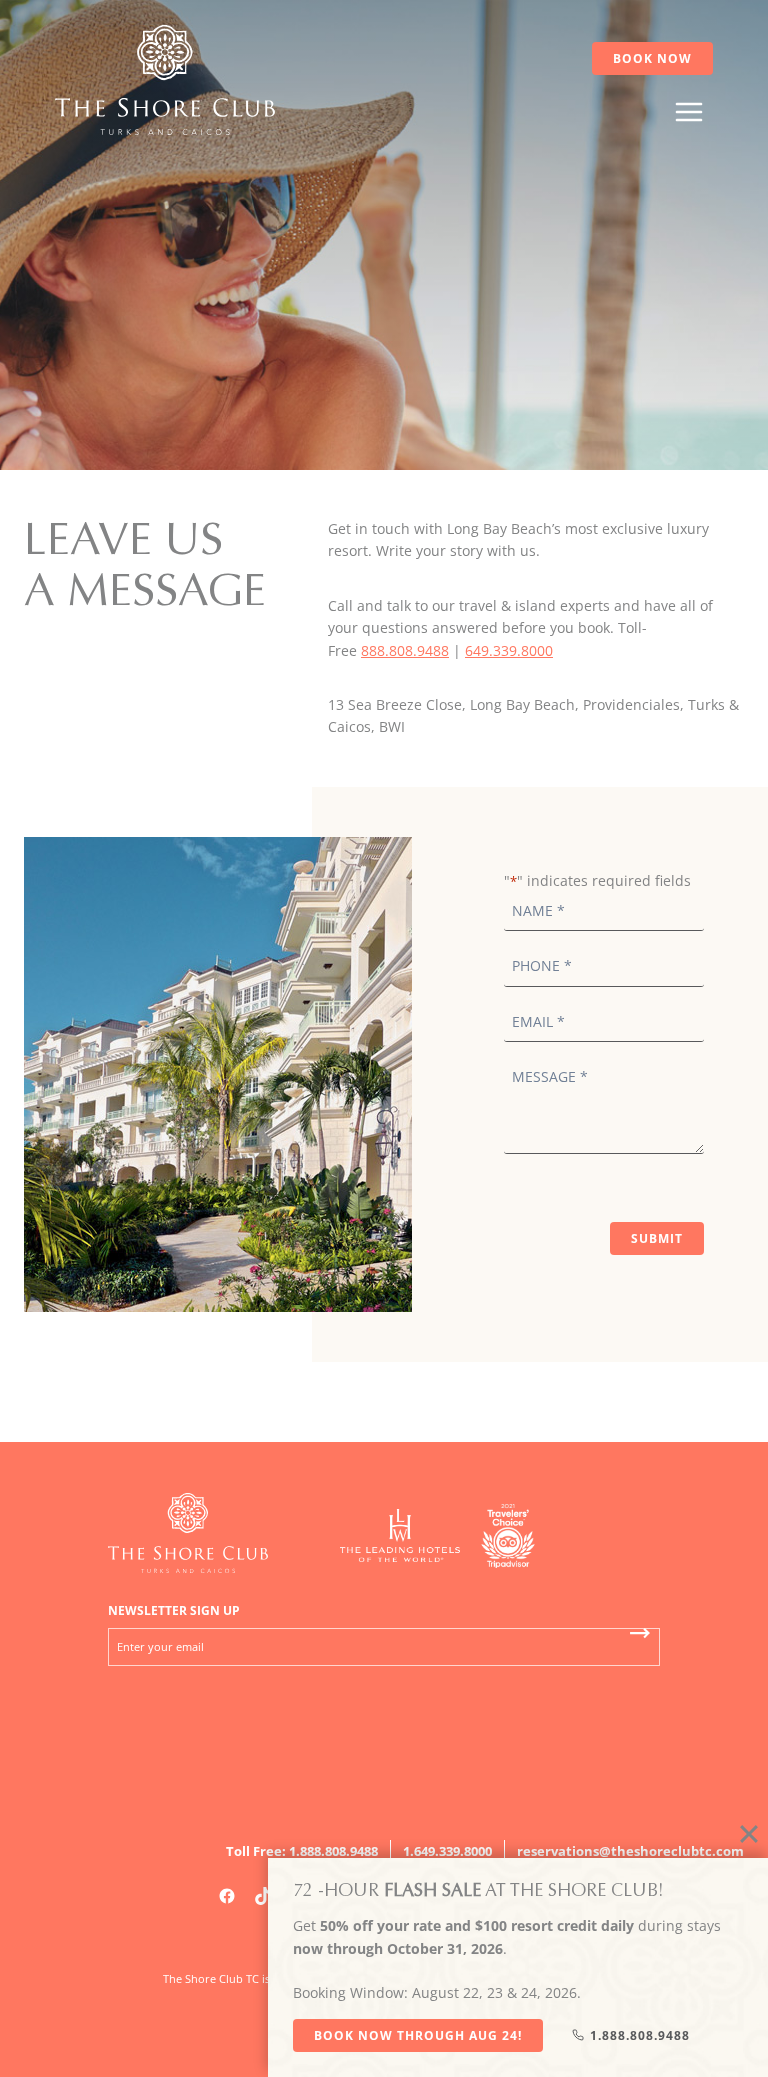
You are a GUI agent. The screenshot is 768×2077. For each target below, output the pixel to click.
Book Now (652, 58)
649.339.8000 (509, 650)
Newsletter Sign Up (174, 1610)
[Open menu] (688, 111)
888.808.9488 (405, 650)
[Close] (749, 1834)
